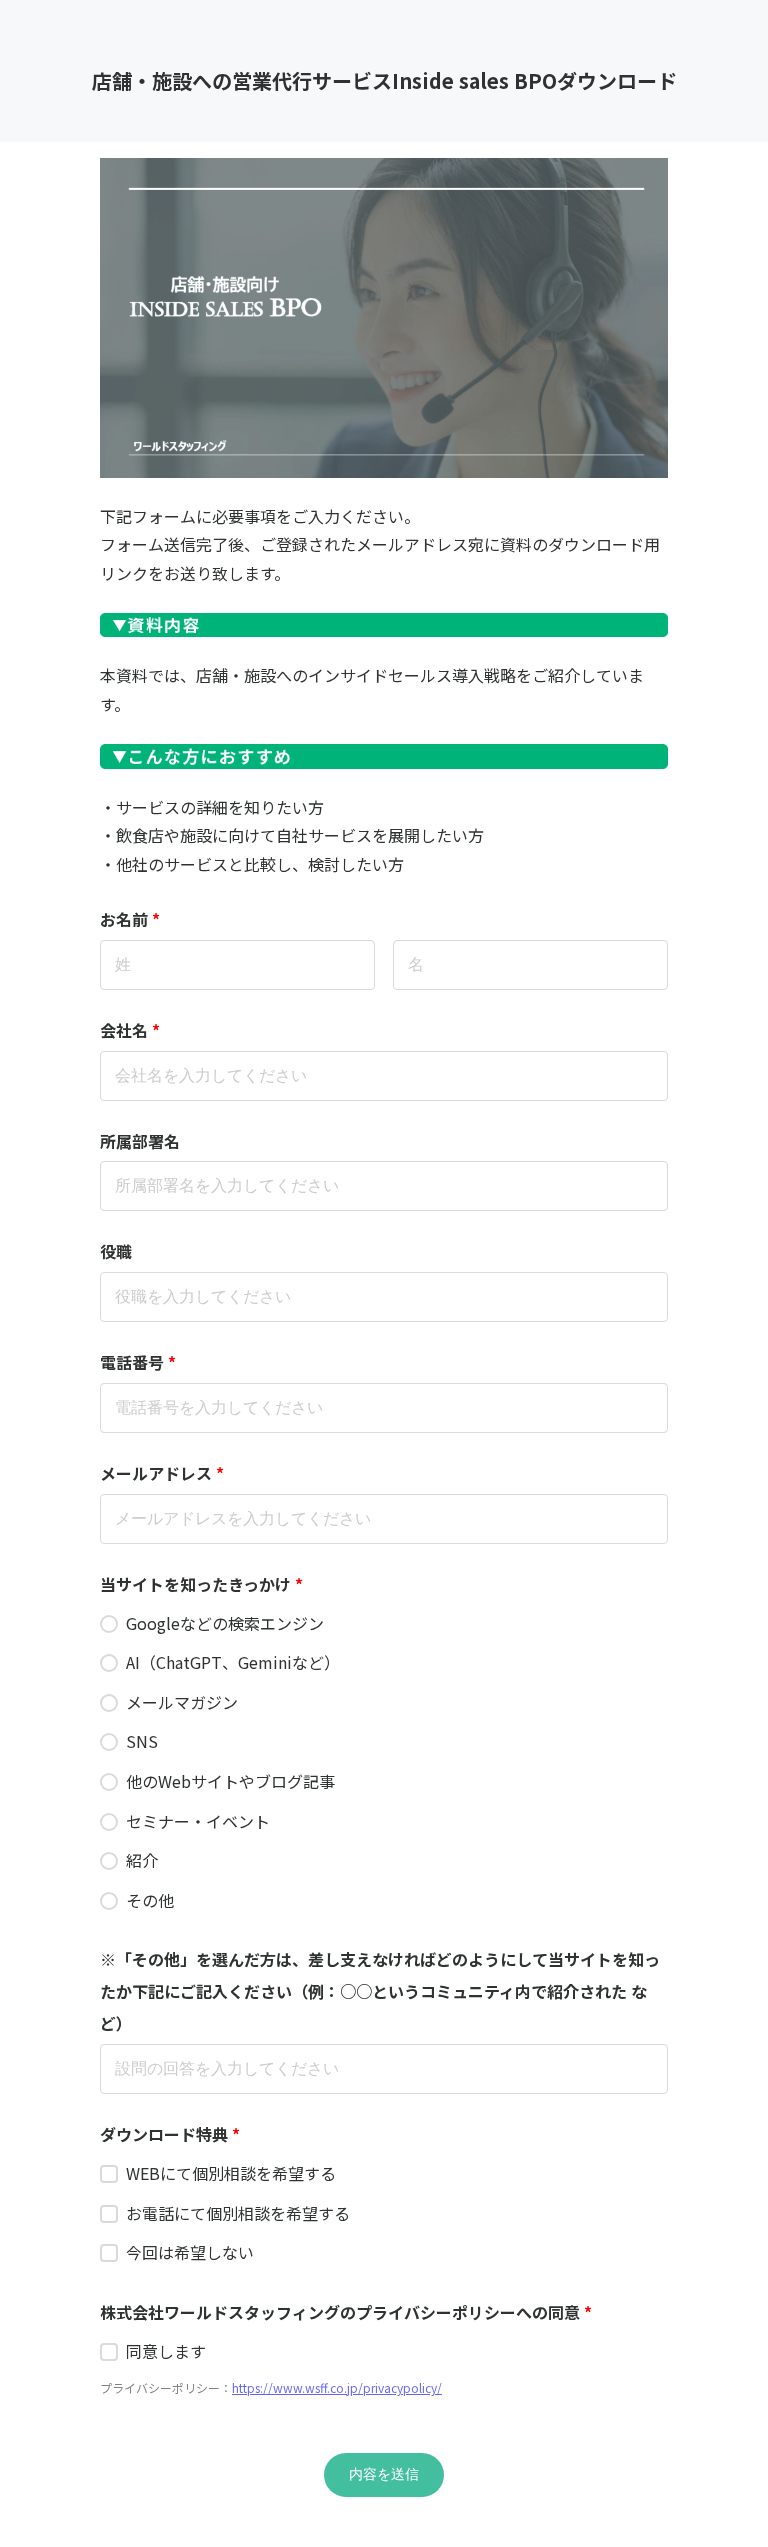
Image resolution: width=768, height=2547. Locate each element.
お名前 (130, 919)
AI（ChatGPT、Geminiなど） (233, 1662)
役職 (116, 1251)
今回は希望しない (190, 2252)
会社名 (130, 1030)
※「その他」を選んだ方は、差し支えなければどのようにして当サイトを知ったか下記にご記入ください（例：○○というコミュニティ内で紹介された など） (380, 1991)
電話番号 (138, 1362)
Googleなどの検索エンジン (225, 1623)
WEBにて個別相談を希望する (231, 2173)
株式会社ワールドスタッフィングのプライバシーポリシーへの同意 (346, 2312)
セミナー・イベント (198, 1821)
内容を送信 (384, 2474)
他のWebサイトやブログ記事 (230, 1781)
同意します (166, 2351)
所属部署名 (140, 1141)
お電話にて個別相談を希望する (238, 2213)
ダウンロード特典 (170, 2134)
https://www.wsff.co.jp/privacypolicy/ (337, 2387)
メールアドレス (162, 1473)
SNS (142, 1741)
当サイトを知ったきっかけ (201, 1584)
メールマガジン (182, 1702)
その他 (150, 1900)
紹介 (142, 1860)
